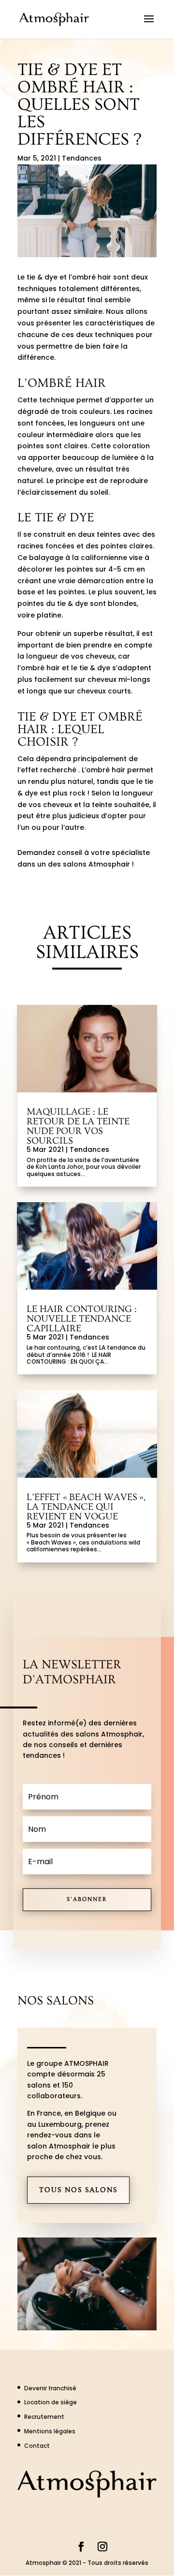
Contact (37, 2446)
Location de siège (51, 2402)
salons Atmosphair (96, 864)
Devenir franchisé (50, 2388)
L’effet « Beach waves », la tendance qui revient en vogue (86, 1507)
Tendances (82, 158)
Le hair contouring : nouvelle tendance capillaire (82, 1319)
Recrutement (44, 2417)
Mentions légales (50, 2431)
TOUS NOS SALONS (78, 2190)
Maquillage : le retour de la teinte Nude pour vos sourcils (78, 1126)
